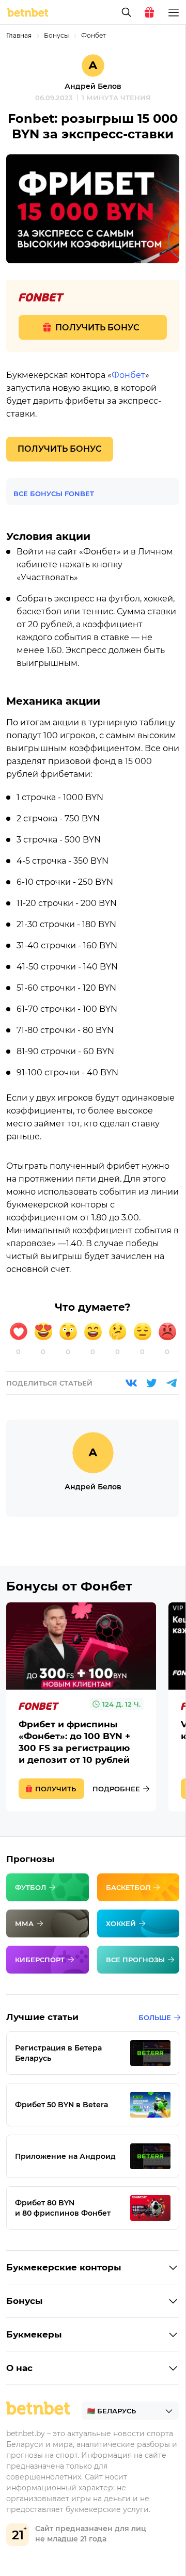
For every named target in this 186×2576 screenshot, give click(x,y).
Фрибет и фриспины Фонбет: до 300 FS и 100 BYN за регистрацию (81, 1707)
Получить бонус (97, 328)
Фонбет (94, 35)
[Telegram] (172, 1383)
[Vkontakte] (131, 1383)
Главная (19, 35)
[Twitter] (151, 1383)
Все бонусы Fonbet (54, 494)
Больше (155, 2017)
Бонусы (56, 35)
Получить (56, 1789)
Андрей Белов (93, 86)
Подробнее (116, 1789)
